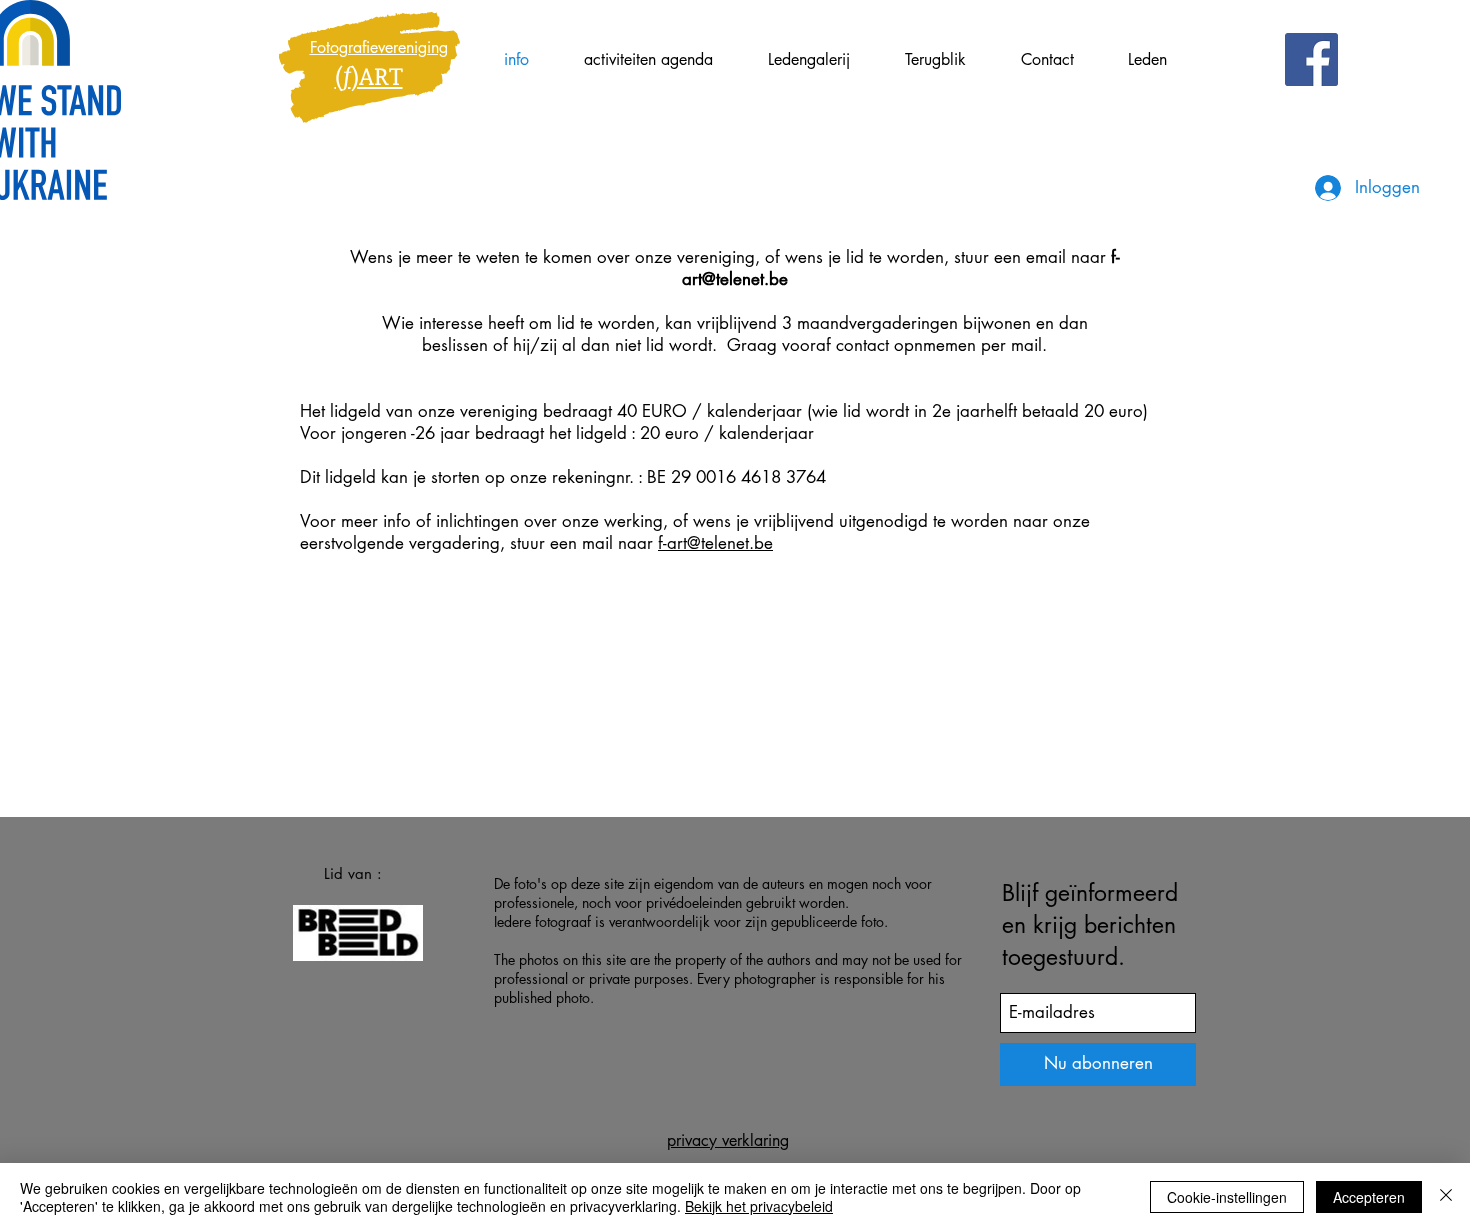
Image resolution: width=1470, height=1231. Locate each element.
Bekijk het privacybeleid (759, 1206)
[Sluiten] (1446, 1197)
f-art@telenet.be (715, 543)
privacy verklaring (728, 1140)
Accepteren (1369, 1197)
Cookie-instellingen (1227, 1197)
